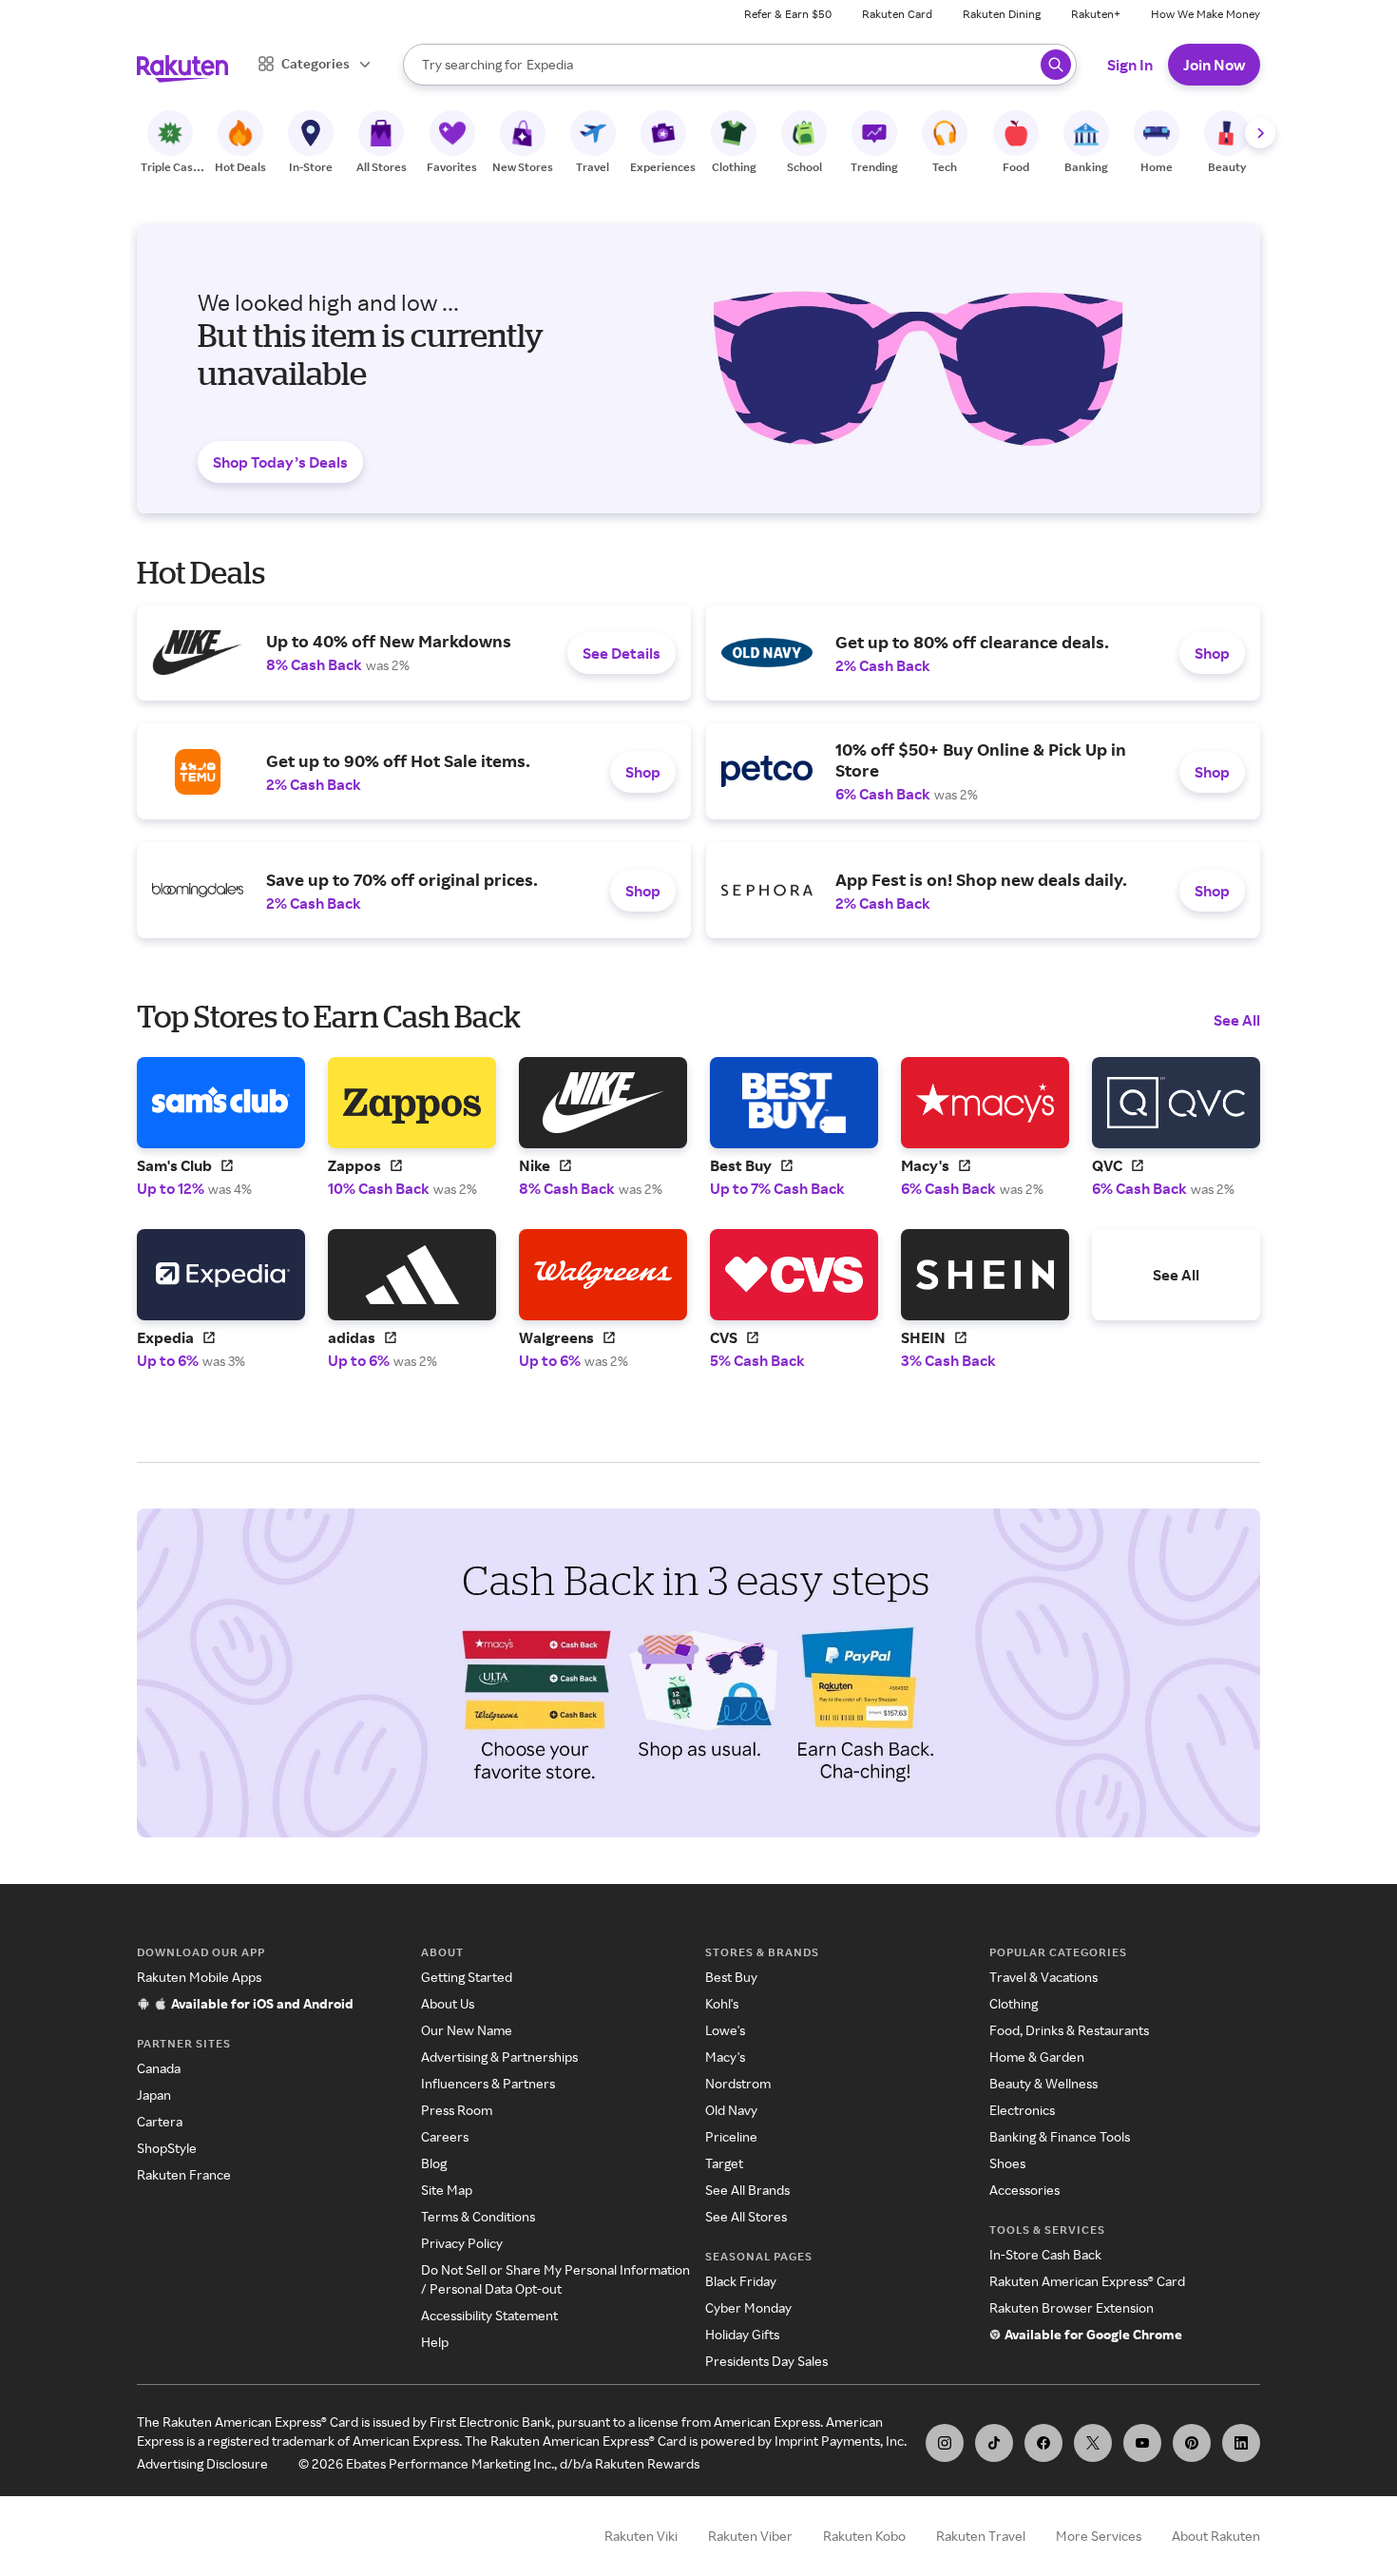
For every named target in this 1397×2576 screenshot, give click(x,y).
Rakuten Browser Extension (1072, 2307)
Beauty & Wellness (1043, 2083)
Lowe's (725, 2030)
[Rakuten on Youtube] (1142, 2443)
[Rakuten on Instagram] (945, 2443)
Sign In (1130, 65)
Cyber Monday (748, 2307)
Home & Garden (1037, 2057)
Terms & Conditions (478, 2216)
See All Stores (746, 2216)
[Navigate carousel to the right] (1260, 133)
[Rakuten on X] (1093, 2443)
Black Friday (741, 2281)
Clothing (1014, 2003)
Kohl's (722, 2003)
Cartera (160, 2121)
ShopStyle (167, 2148)
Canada (159, 2068)
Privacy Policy (462, 2243)
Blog (434, 2163)
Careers (445, 2136)
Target (724, 2163)
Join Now (1214, 65)
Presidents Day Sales (766, 2361)
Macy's (725, 2057)
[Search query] (1056, 65)
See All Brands (747, 2190)
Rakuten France (184, 2174)
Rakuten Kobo (864, 2536)
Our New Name (467, 2030)
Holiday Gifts (742, 2334)
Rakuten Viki (641, 2536)
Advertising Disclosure (202, 2463)
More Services (1099, 2536)
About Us (448, 2003)
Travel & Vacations (1043, 1977)
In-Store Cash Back (1045, 2254)
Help (435, 2342)
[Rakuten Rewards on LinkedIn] (1241, 2443)
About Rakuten (1216, 2536)
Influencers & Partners (488, 2083)
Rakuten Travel (981, 2536)
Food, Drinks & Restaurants (1069, 2030)
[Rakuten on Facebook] (1043, 2443)
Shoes (1007, 2163)
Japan (154, 2095)
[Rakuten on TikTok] (994, 2443)
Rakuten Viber (750, 2536)
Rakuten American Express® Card (1087, 2281)
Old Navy (731, 2110)
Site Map (447, 2190)
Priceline (731, 2136)
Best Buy (731, 1977)
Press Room (457, 2110)
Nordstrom (738, 2083)
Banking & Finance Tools (1060, 2136)
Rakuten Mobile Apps (199, 1977)
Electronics (1022, 2110)
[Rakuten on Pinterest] (1192, 2443)
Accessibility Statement (489, 2315)
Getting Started (467, 1977)
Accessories (1024, 2190)
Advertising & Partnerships (499, 2057)
